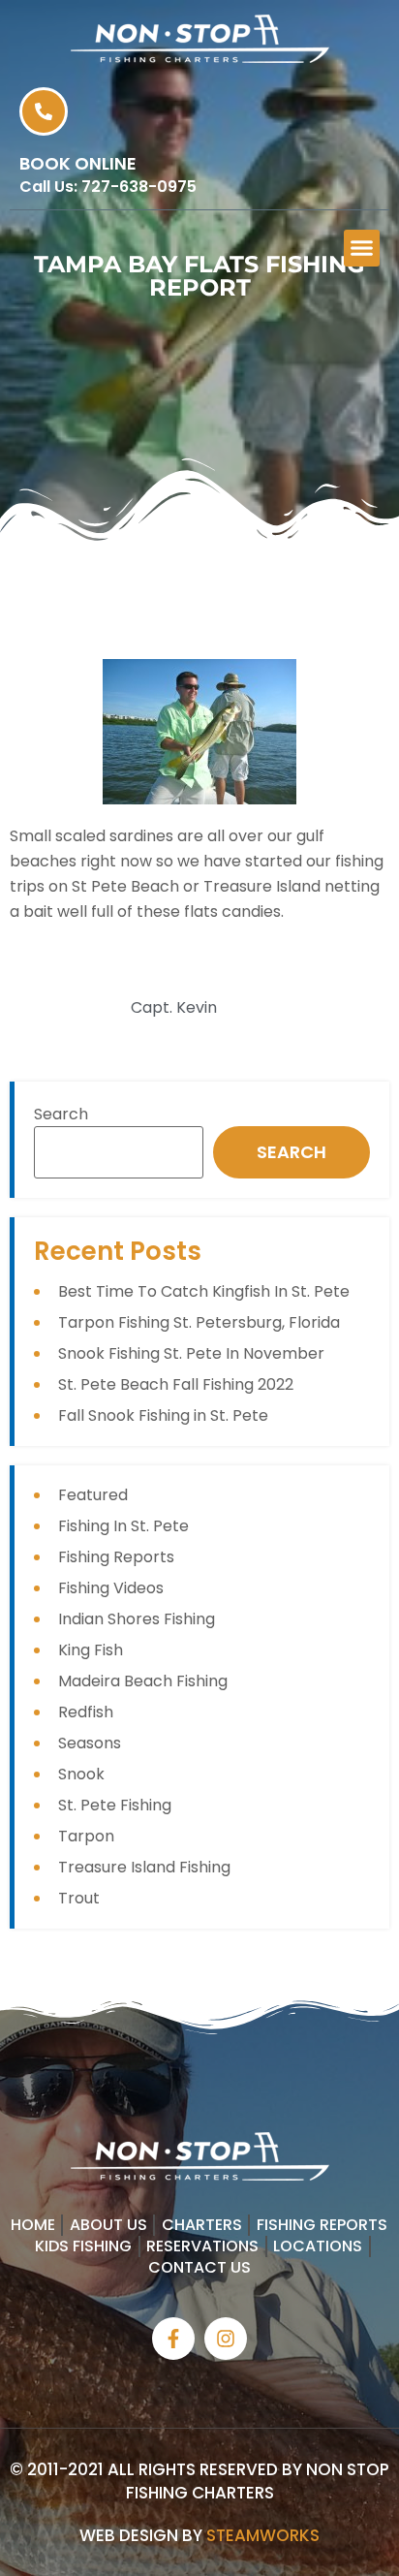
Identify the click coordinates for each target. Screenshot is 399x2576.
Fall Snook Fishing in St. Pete (163, 1415)
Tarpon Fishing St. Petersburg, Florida (199, 1322)
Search (61, 1115)
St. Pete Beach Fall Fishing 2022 (176, 1384)
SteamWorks (263, 2535)
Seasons (90, 1743)
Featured (93, 1495)
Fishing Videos (111, 1588)
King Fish (91, 1650)
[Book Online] (44, 111)
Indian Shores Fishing (137, 1619)
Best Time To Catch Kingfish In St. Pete (204, 1291)
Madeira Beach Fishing (143, 1681)
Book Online (78, 163)
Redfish (86, 1712)
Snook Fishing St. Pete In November (191, 1353)
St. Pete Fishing (115, 1805)
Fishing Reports (116, 1557)
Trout (79, 1898)
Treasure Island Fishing (144, 1867)
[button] (362, 248)
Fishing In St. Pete (123, 1526)
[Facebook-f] (173, 2339)
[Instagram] (226, 2339)
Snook (81, 1774)
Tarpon (86, 1836)
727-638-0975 (139, 187)
